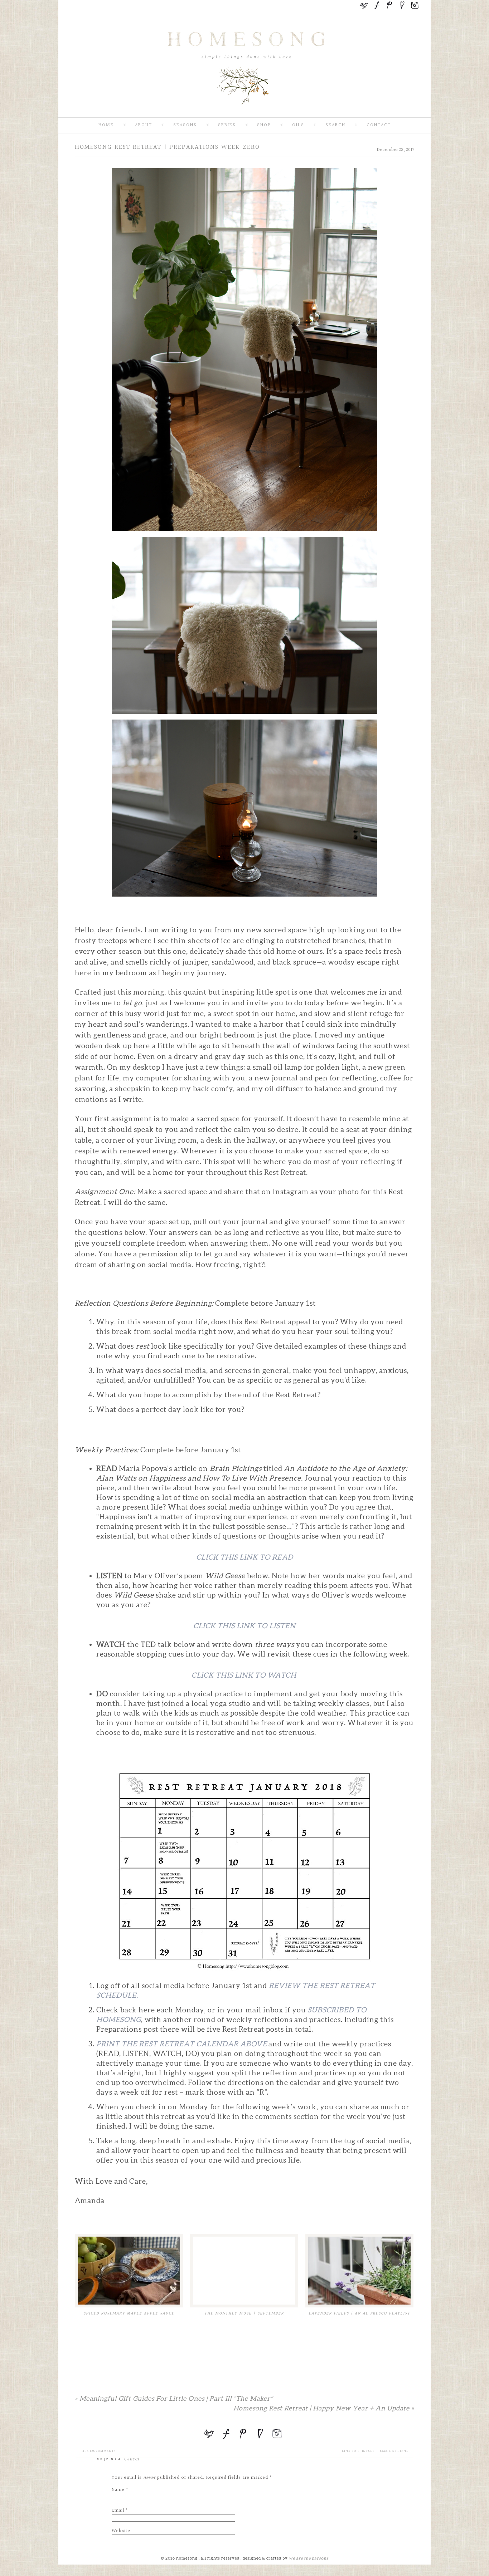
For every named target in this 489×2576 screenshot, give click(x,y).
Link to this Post (358, 2451)
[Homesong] (245, 111)
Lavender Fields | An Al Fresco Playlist (359, 2313)
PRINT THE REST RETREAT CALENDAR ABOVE (182, 2044)
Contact (379, 125)
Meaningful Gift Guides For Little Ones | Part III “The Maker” (174, 2398)
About (144, 125)
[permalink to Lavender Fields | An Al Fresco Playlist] (359, 2271)
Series (227, 125)
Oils (298, 125)
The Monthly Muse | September (244, 2313)
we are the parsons (309, 2558)
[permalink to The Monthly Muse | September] (244, 2271)
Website (121, 2531)
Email (118, 2511)
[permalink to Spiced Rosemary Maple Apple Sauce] (129, 2271)
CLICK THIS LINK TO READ (245, 1557)
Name (118, 2490)
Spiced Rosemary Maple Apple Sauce (129, 2313)
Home (106, 125)
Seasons (185, 125)
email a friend (394, 2451)
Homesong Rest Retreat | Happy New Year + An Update (324, 2408)
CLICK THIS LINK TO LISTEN (245, 1626)
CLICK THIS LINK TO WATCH (245, 1675)
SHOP (264, 125)
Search (335, 125)
